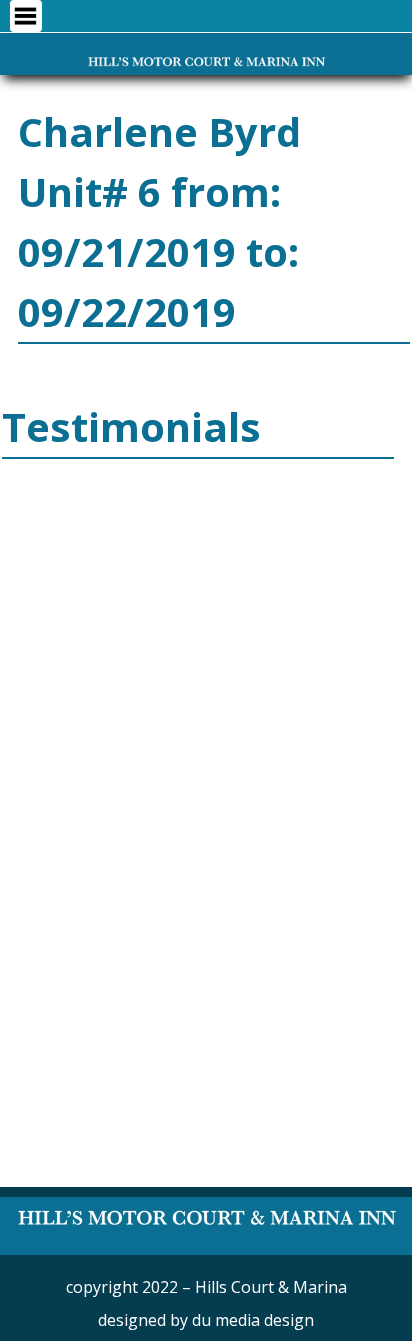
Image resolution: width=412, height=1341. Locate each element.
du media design (253, 1320)
